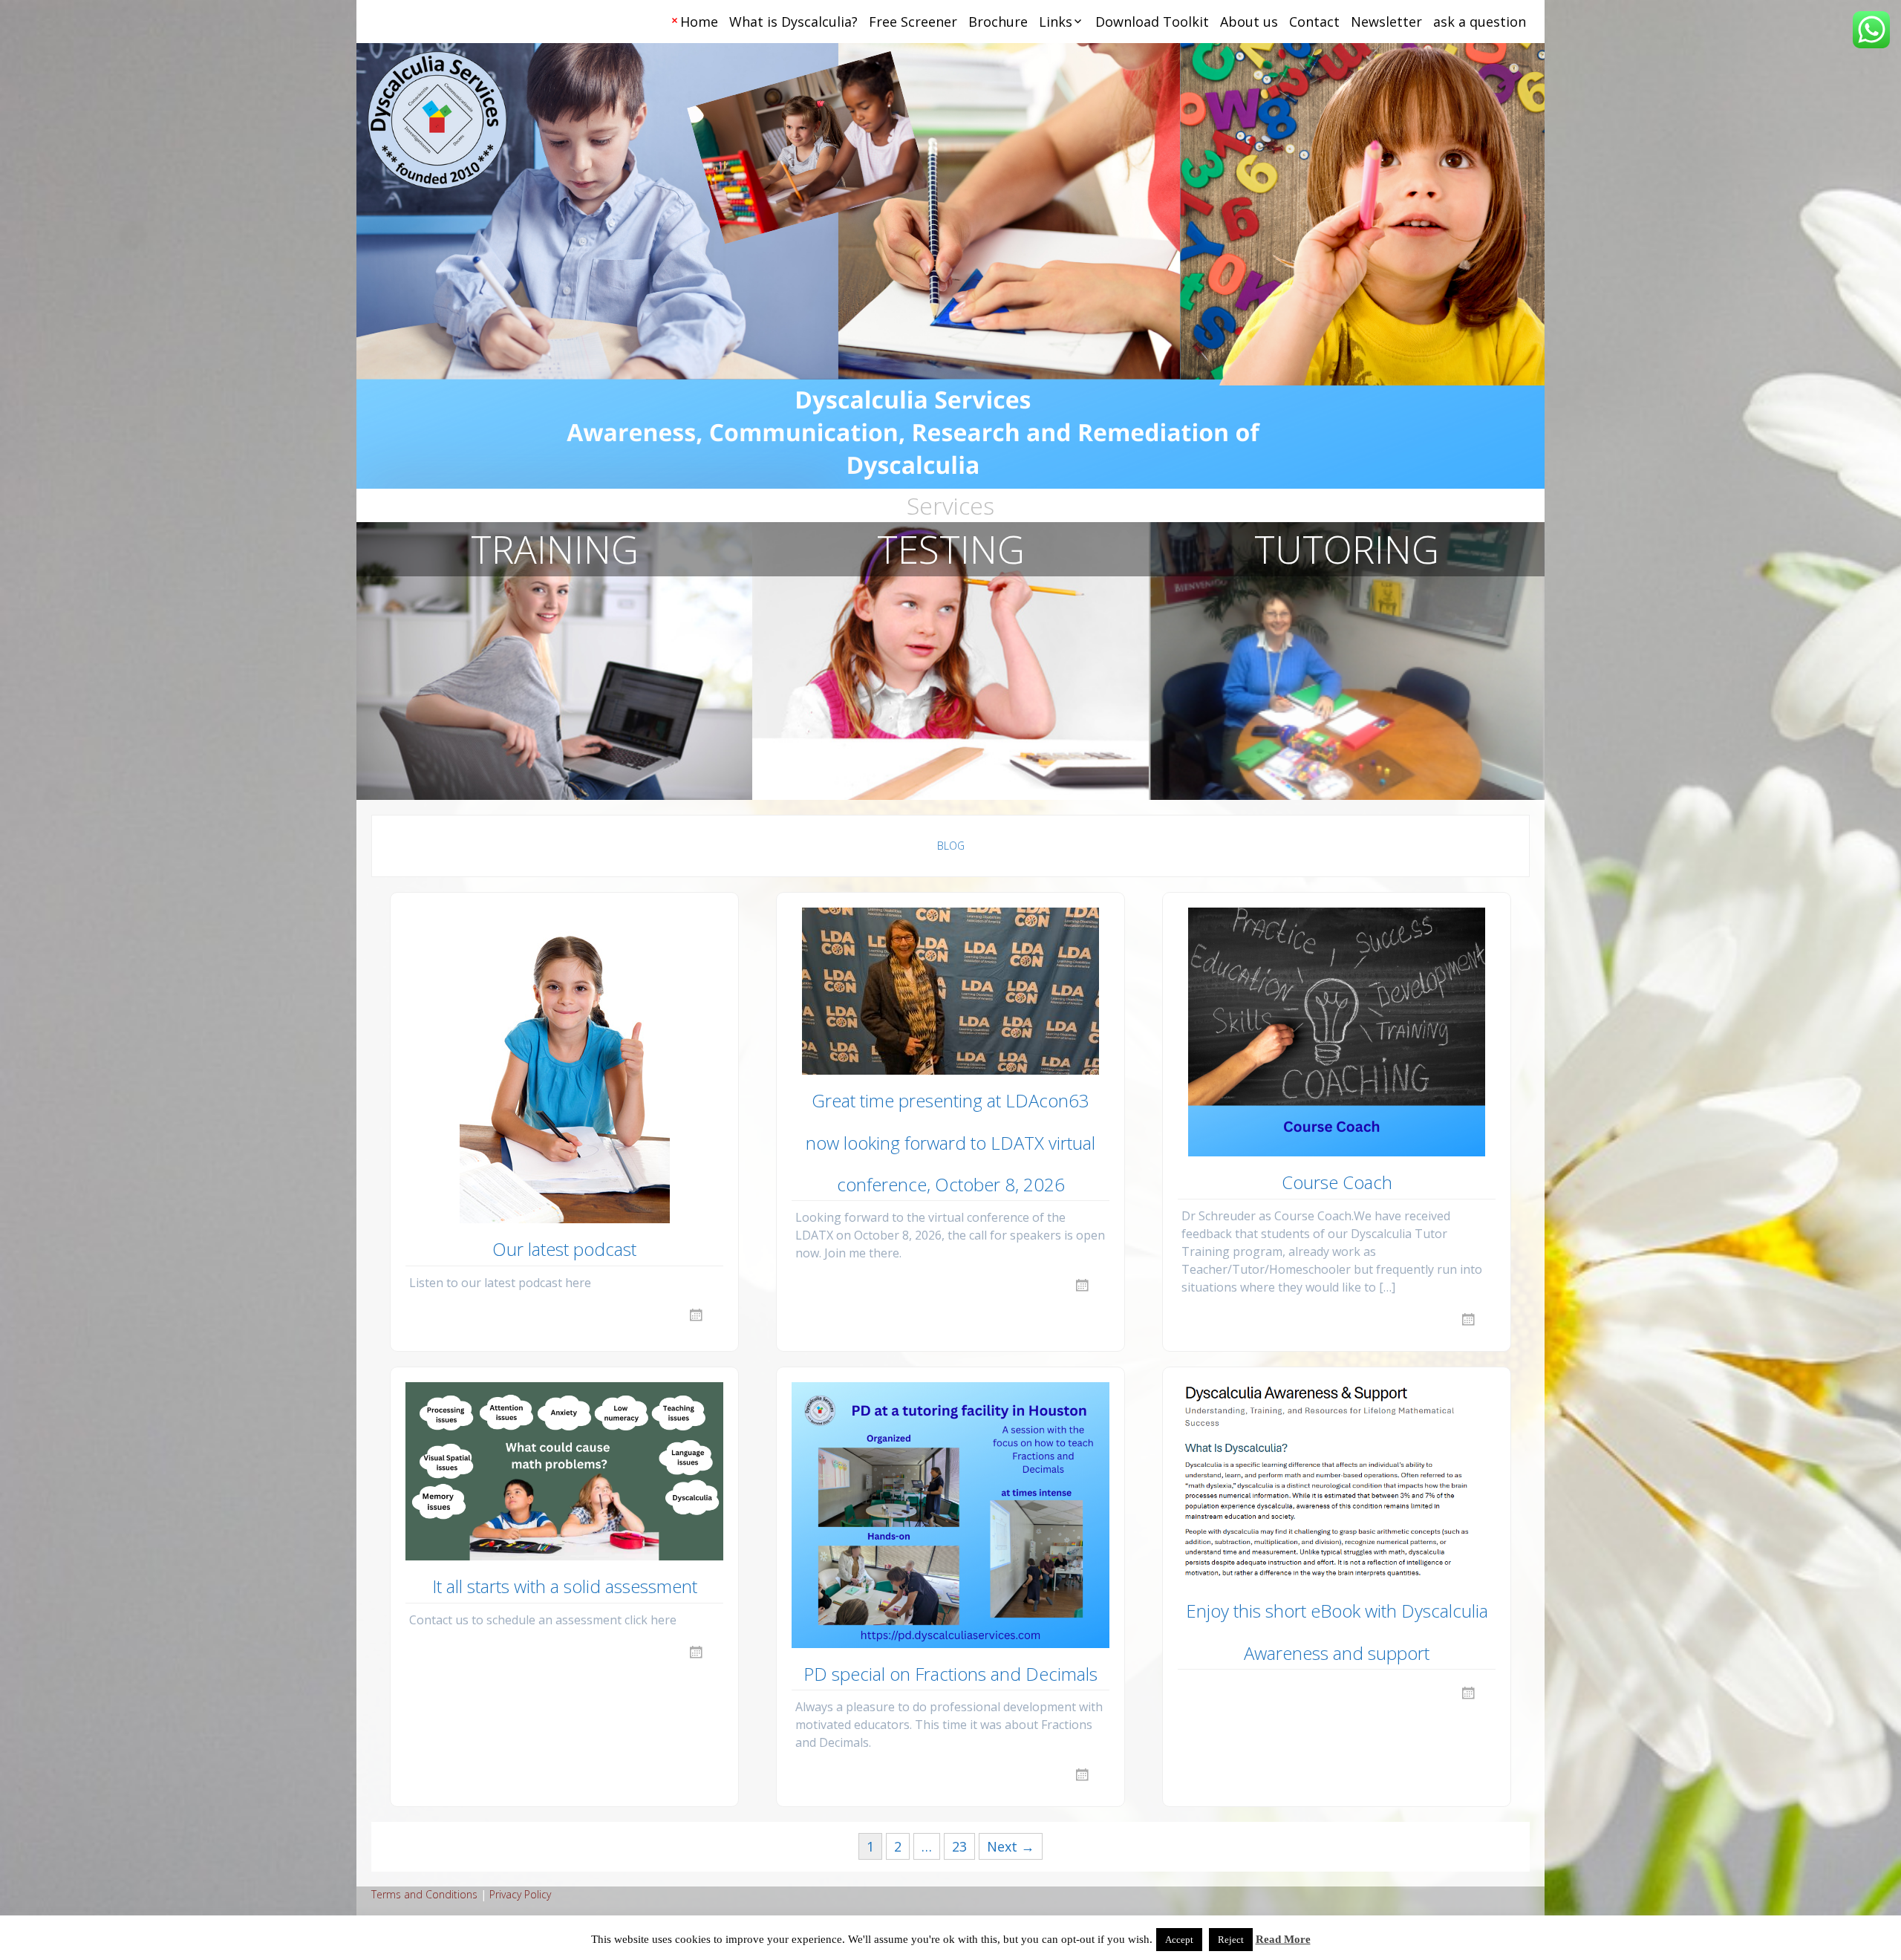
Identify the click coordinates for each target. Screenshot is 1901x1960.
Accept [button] (1179, 1940)
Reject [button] (1231, 1940)
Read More (1283, 1939)
